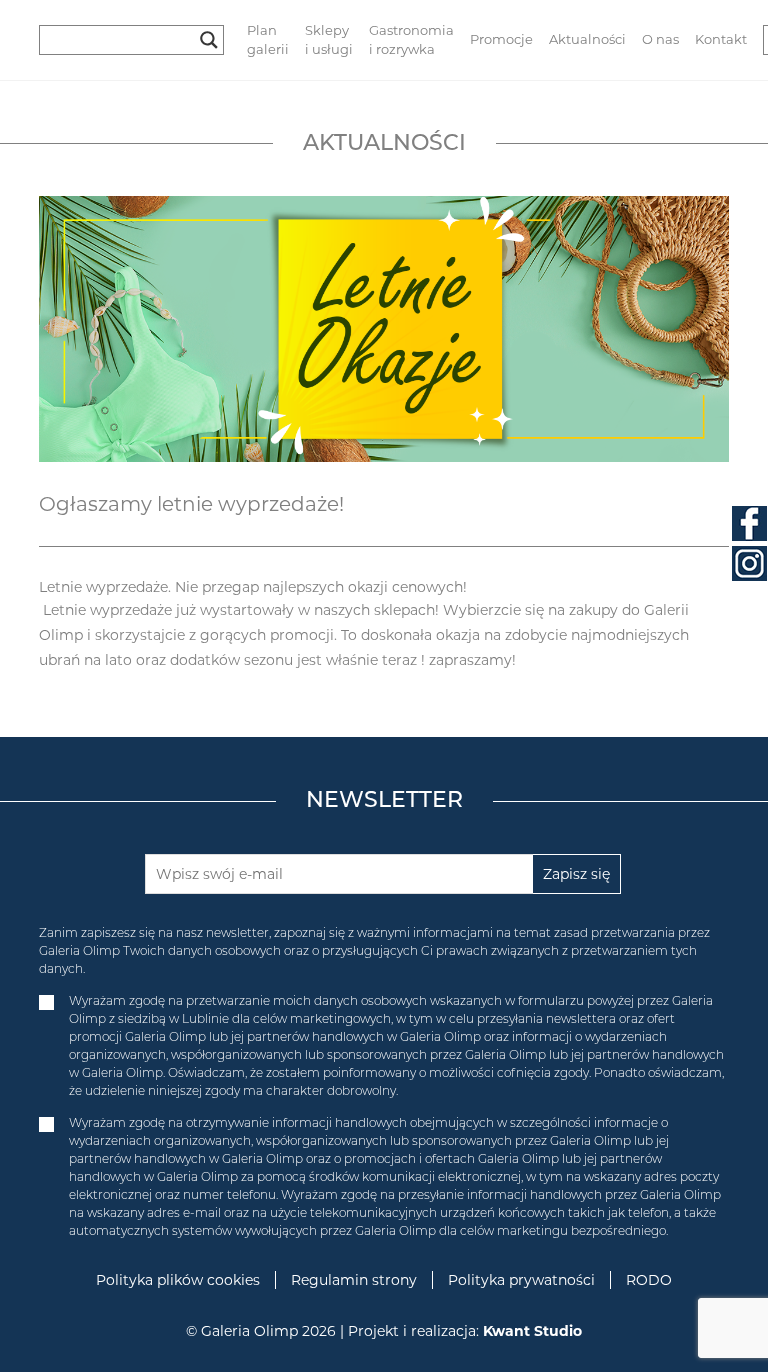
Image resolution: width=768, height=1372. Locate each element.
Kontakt (721, 39)
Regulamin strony (354, 1280)
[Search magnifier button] (209, 40)
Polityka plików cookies (178, 1280)
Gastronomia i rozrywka (411, 40)
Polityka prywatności (521, 1280)
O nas (660, 39)
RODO (649, 1280)
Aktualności (587, 39)
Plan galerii (268, 40)
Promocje (501, 39)
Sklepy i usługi (329, 40)
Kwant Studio (532, 1331)
